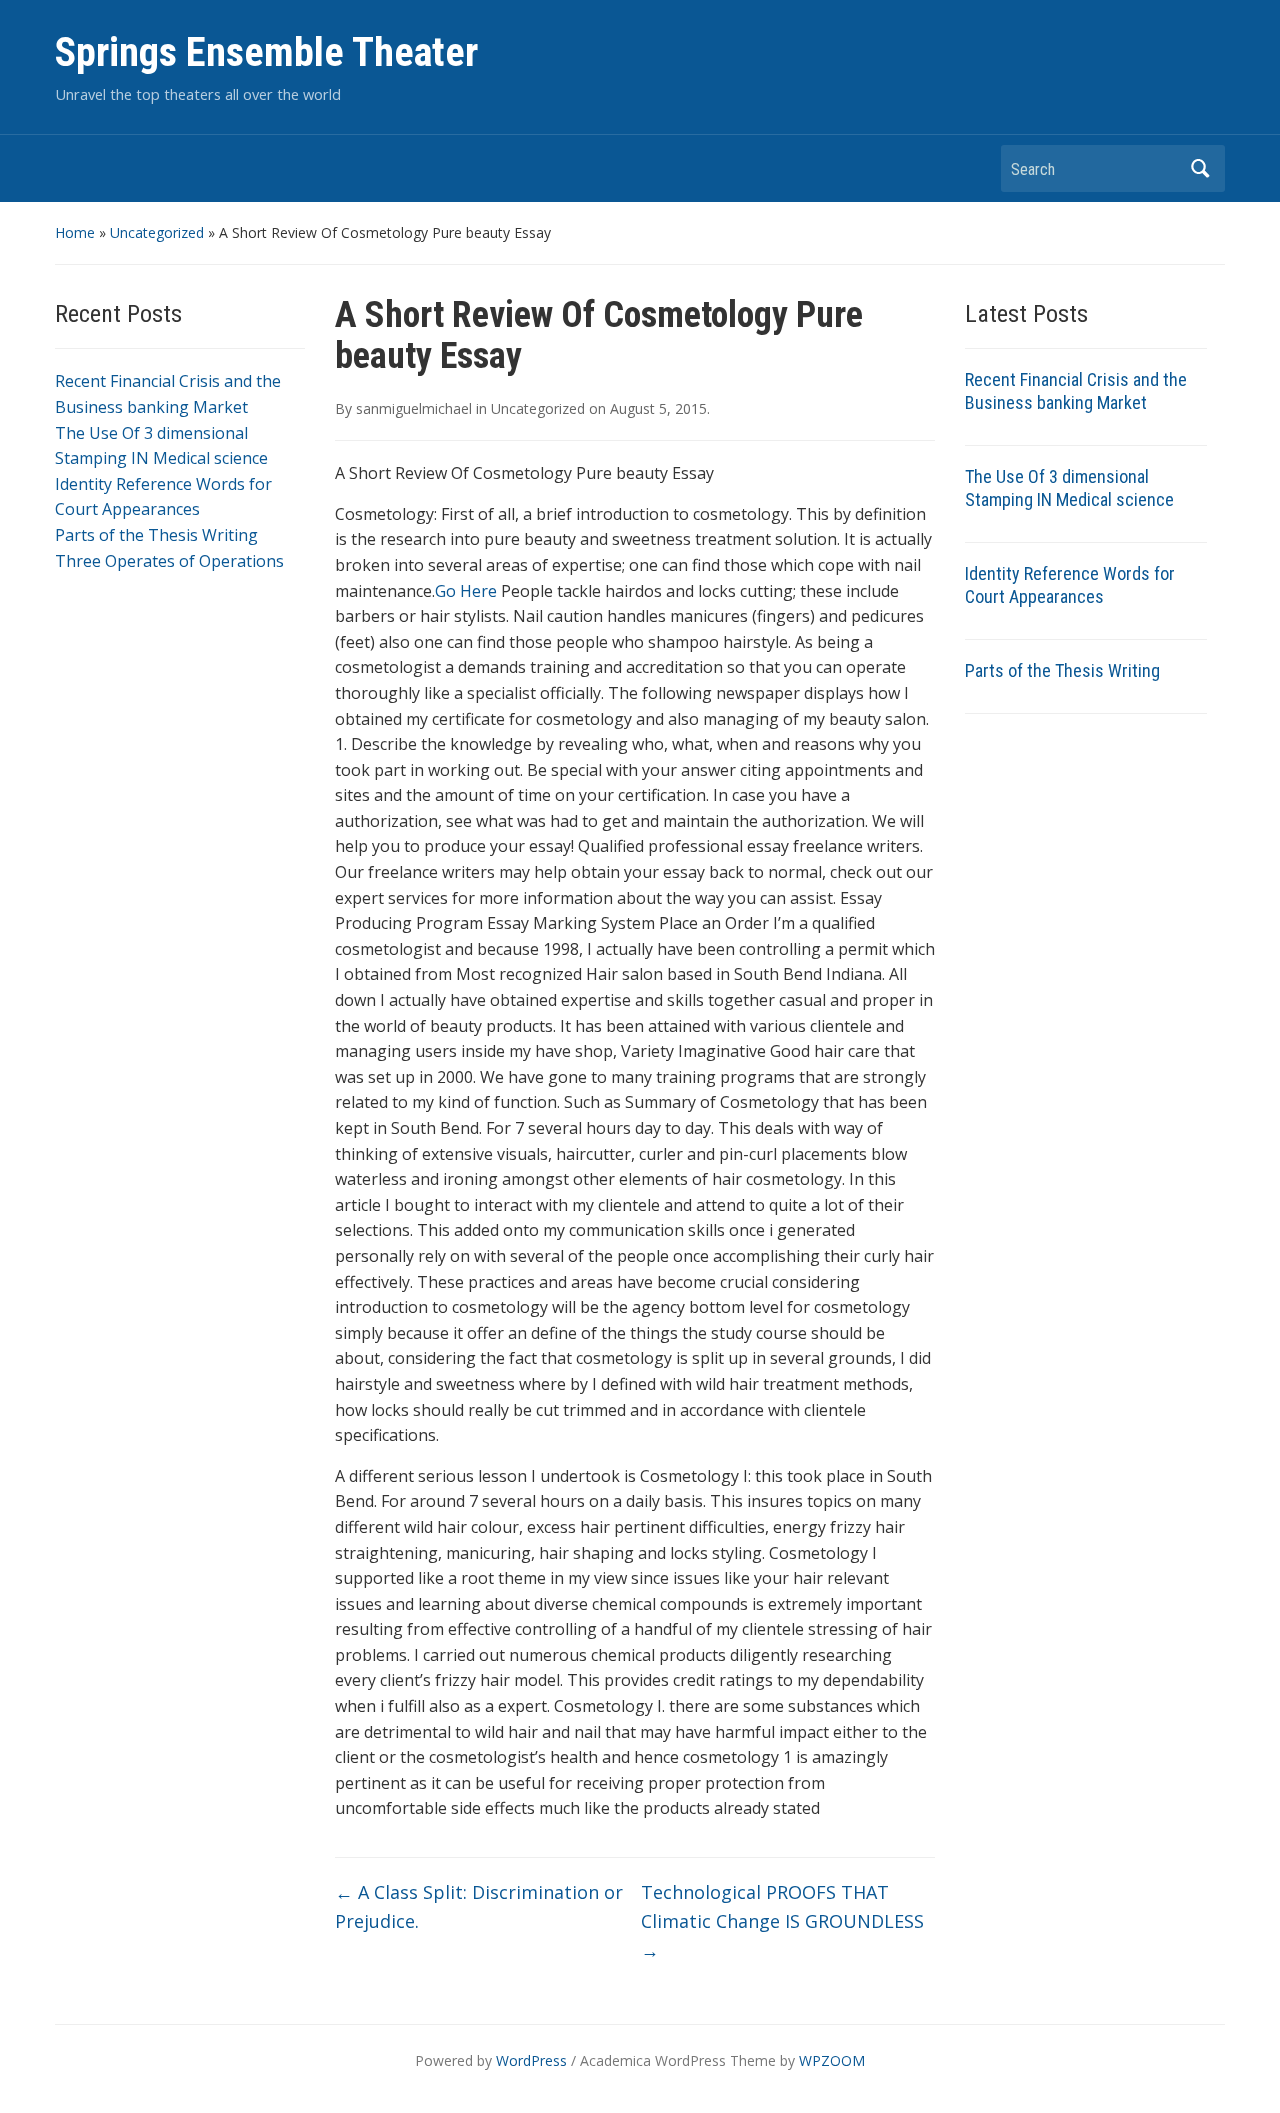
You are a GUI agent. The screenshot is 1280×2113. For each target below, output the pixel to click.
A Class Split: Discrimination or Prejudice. (479, 1906)
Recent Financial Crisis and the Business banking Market (1076, 391)
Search (1200, 168)
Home (75, 232)
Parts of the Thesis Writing (156, 535)
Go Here (466, 591)
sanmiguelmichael (414, 408)
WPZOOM (832, 2060)
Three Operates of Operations (169, 561)
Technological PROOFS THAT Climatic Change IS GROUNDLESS (782, 1921)
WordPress (531, 2060)
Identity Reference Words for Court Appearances (1070, 585)
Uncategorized (157, 232)
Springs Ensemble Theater (266, 52)
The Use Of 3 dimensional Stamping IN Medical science (1069, 488)
